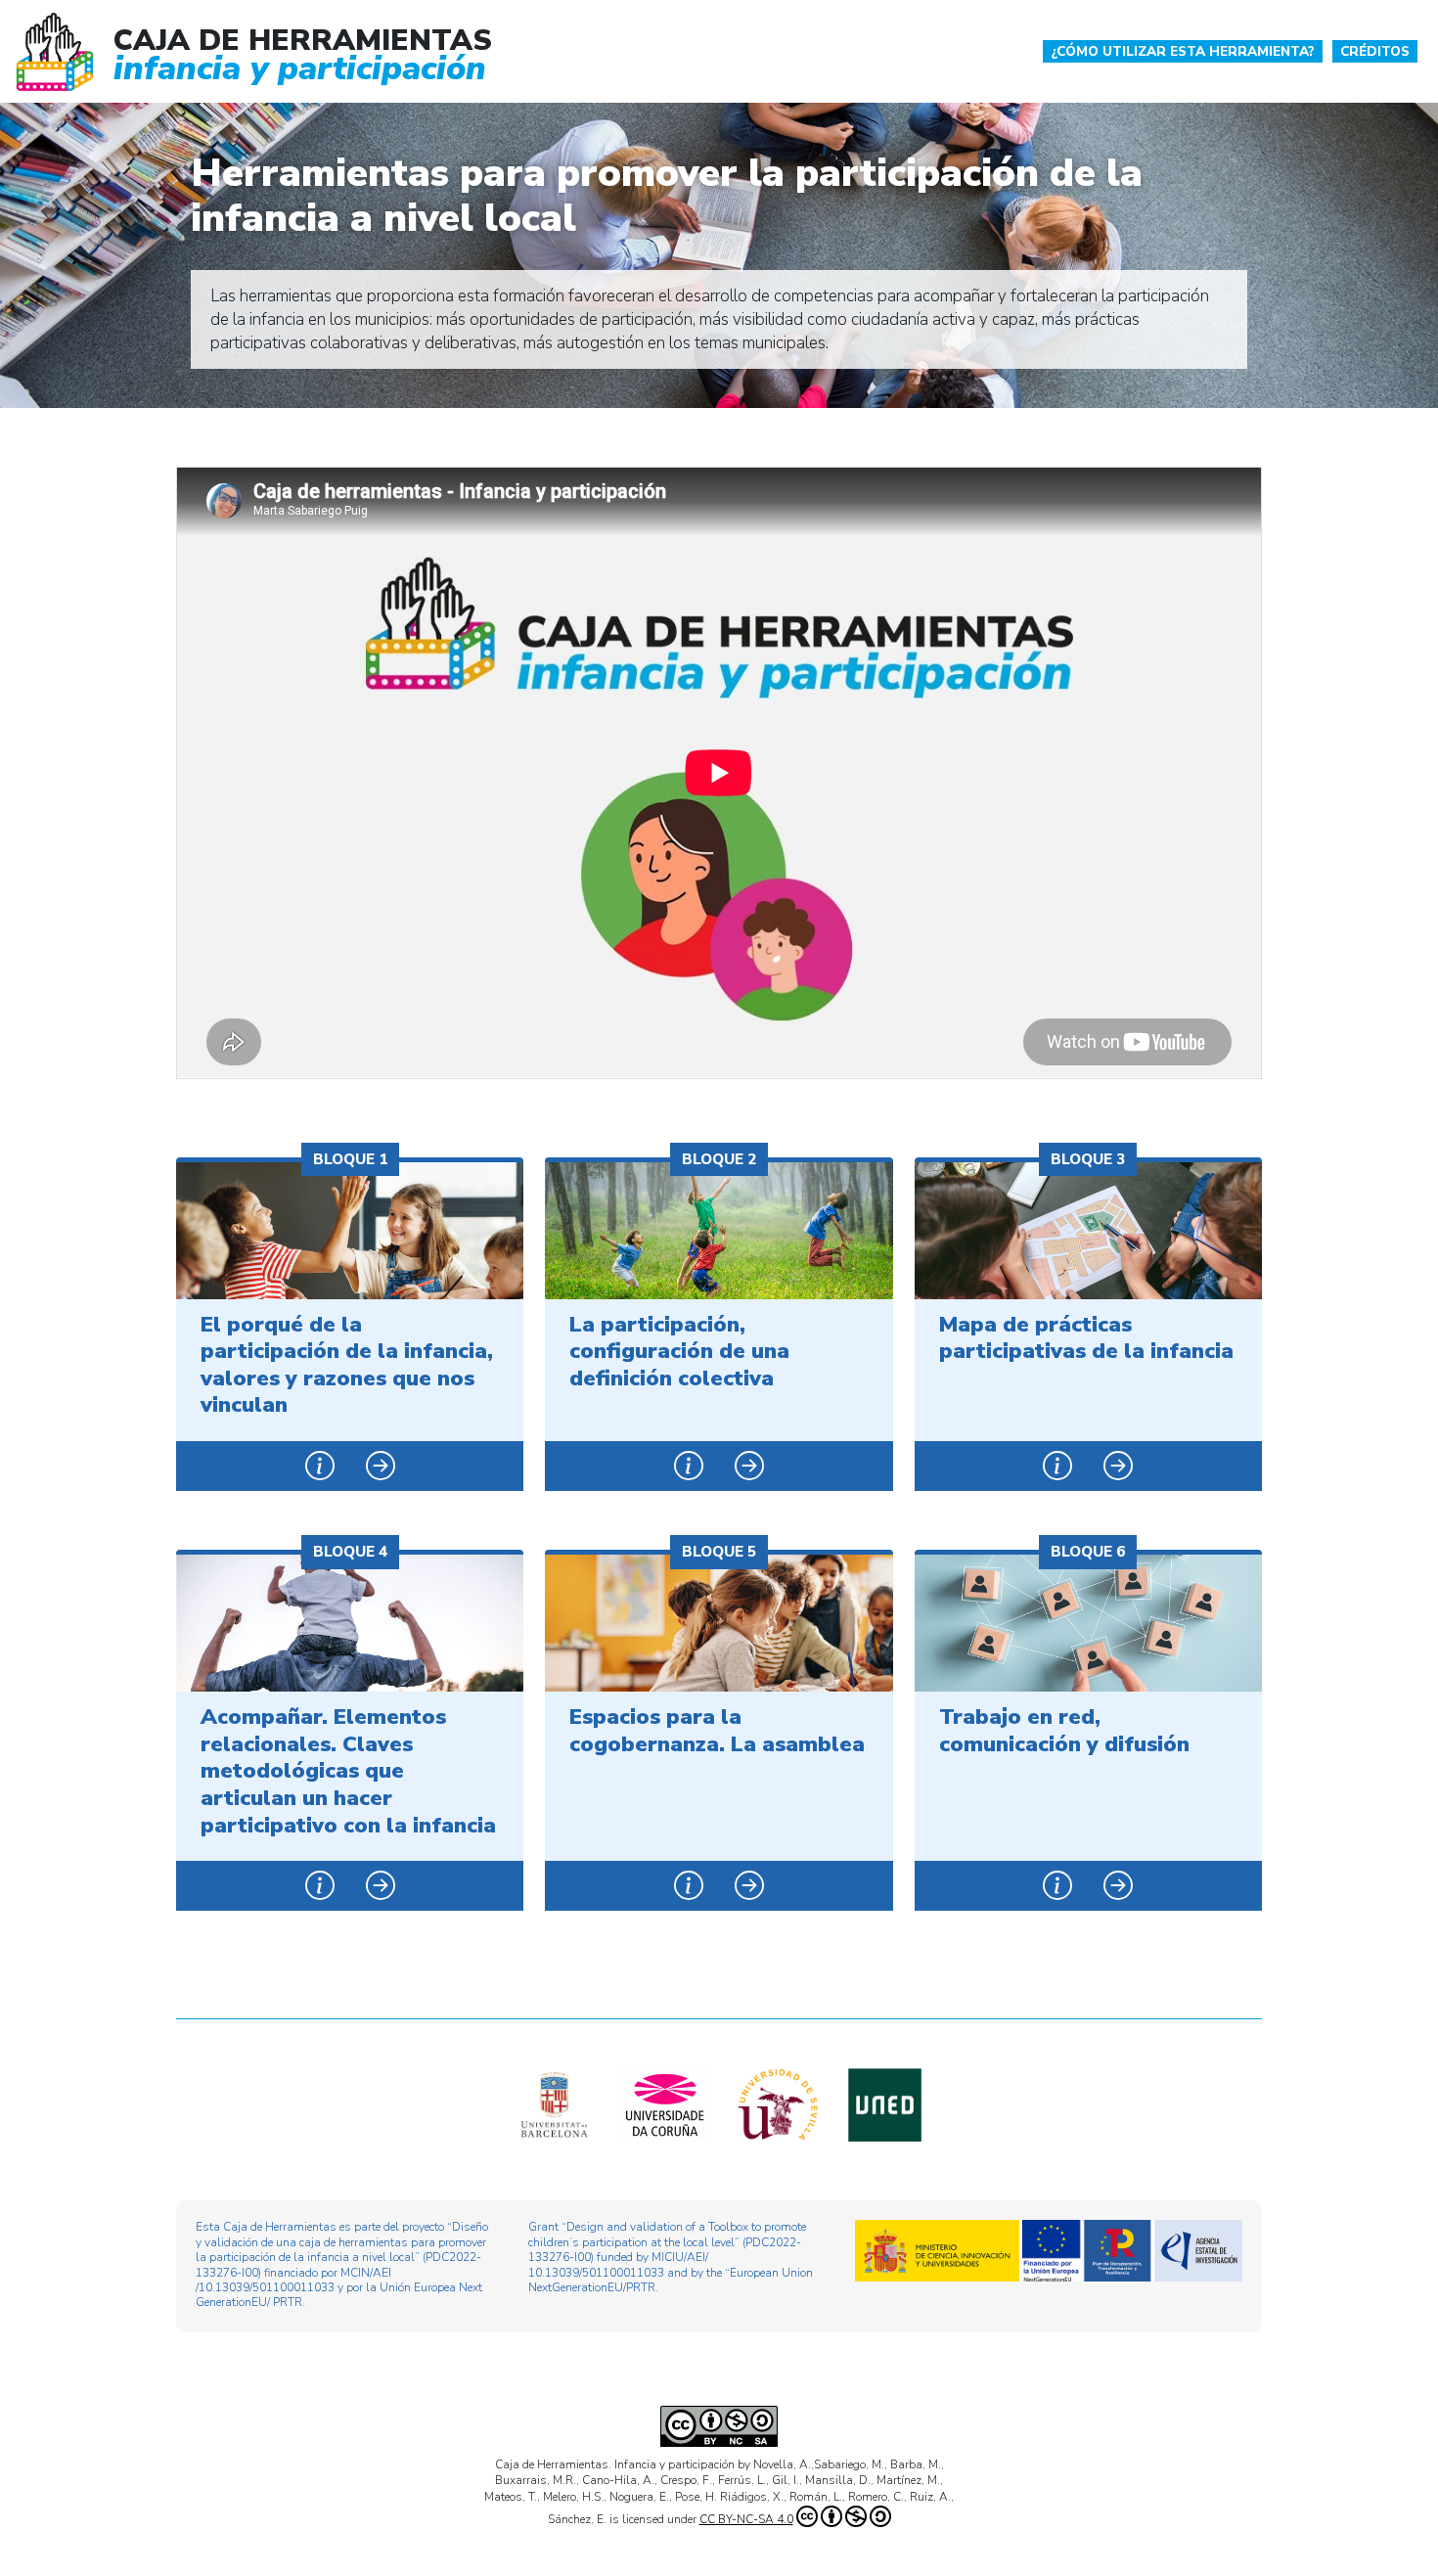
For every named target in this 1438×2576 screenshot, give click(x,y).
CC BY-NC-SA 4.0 (746, 2519)
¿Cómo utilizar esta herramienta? (1183, 51)
